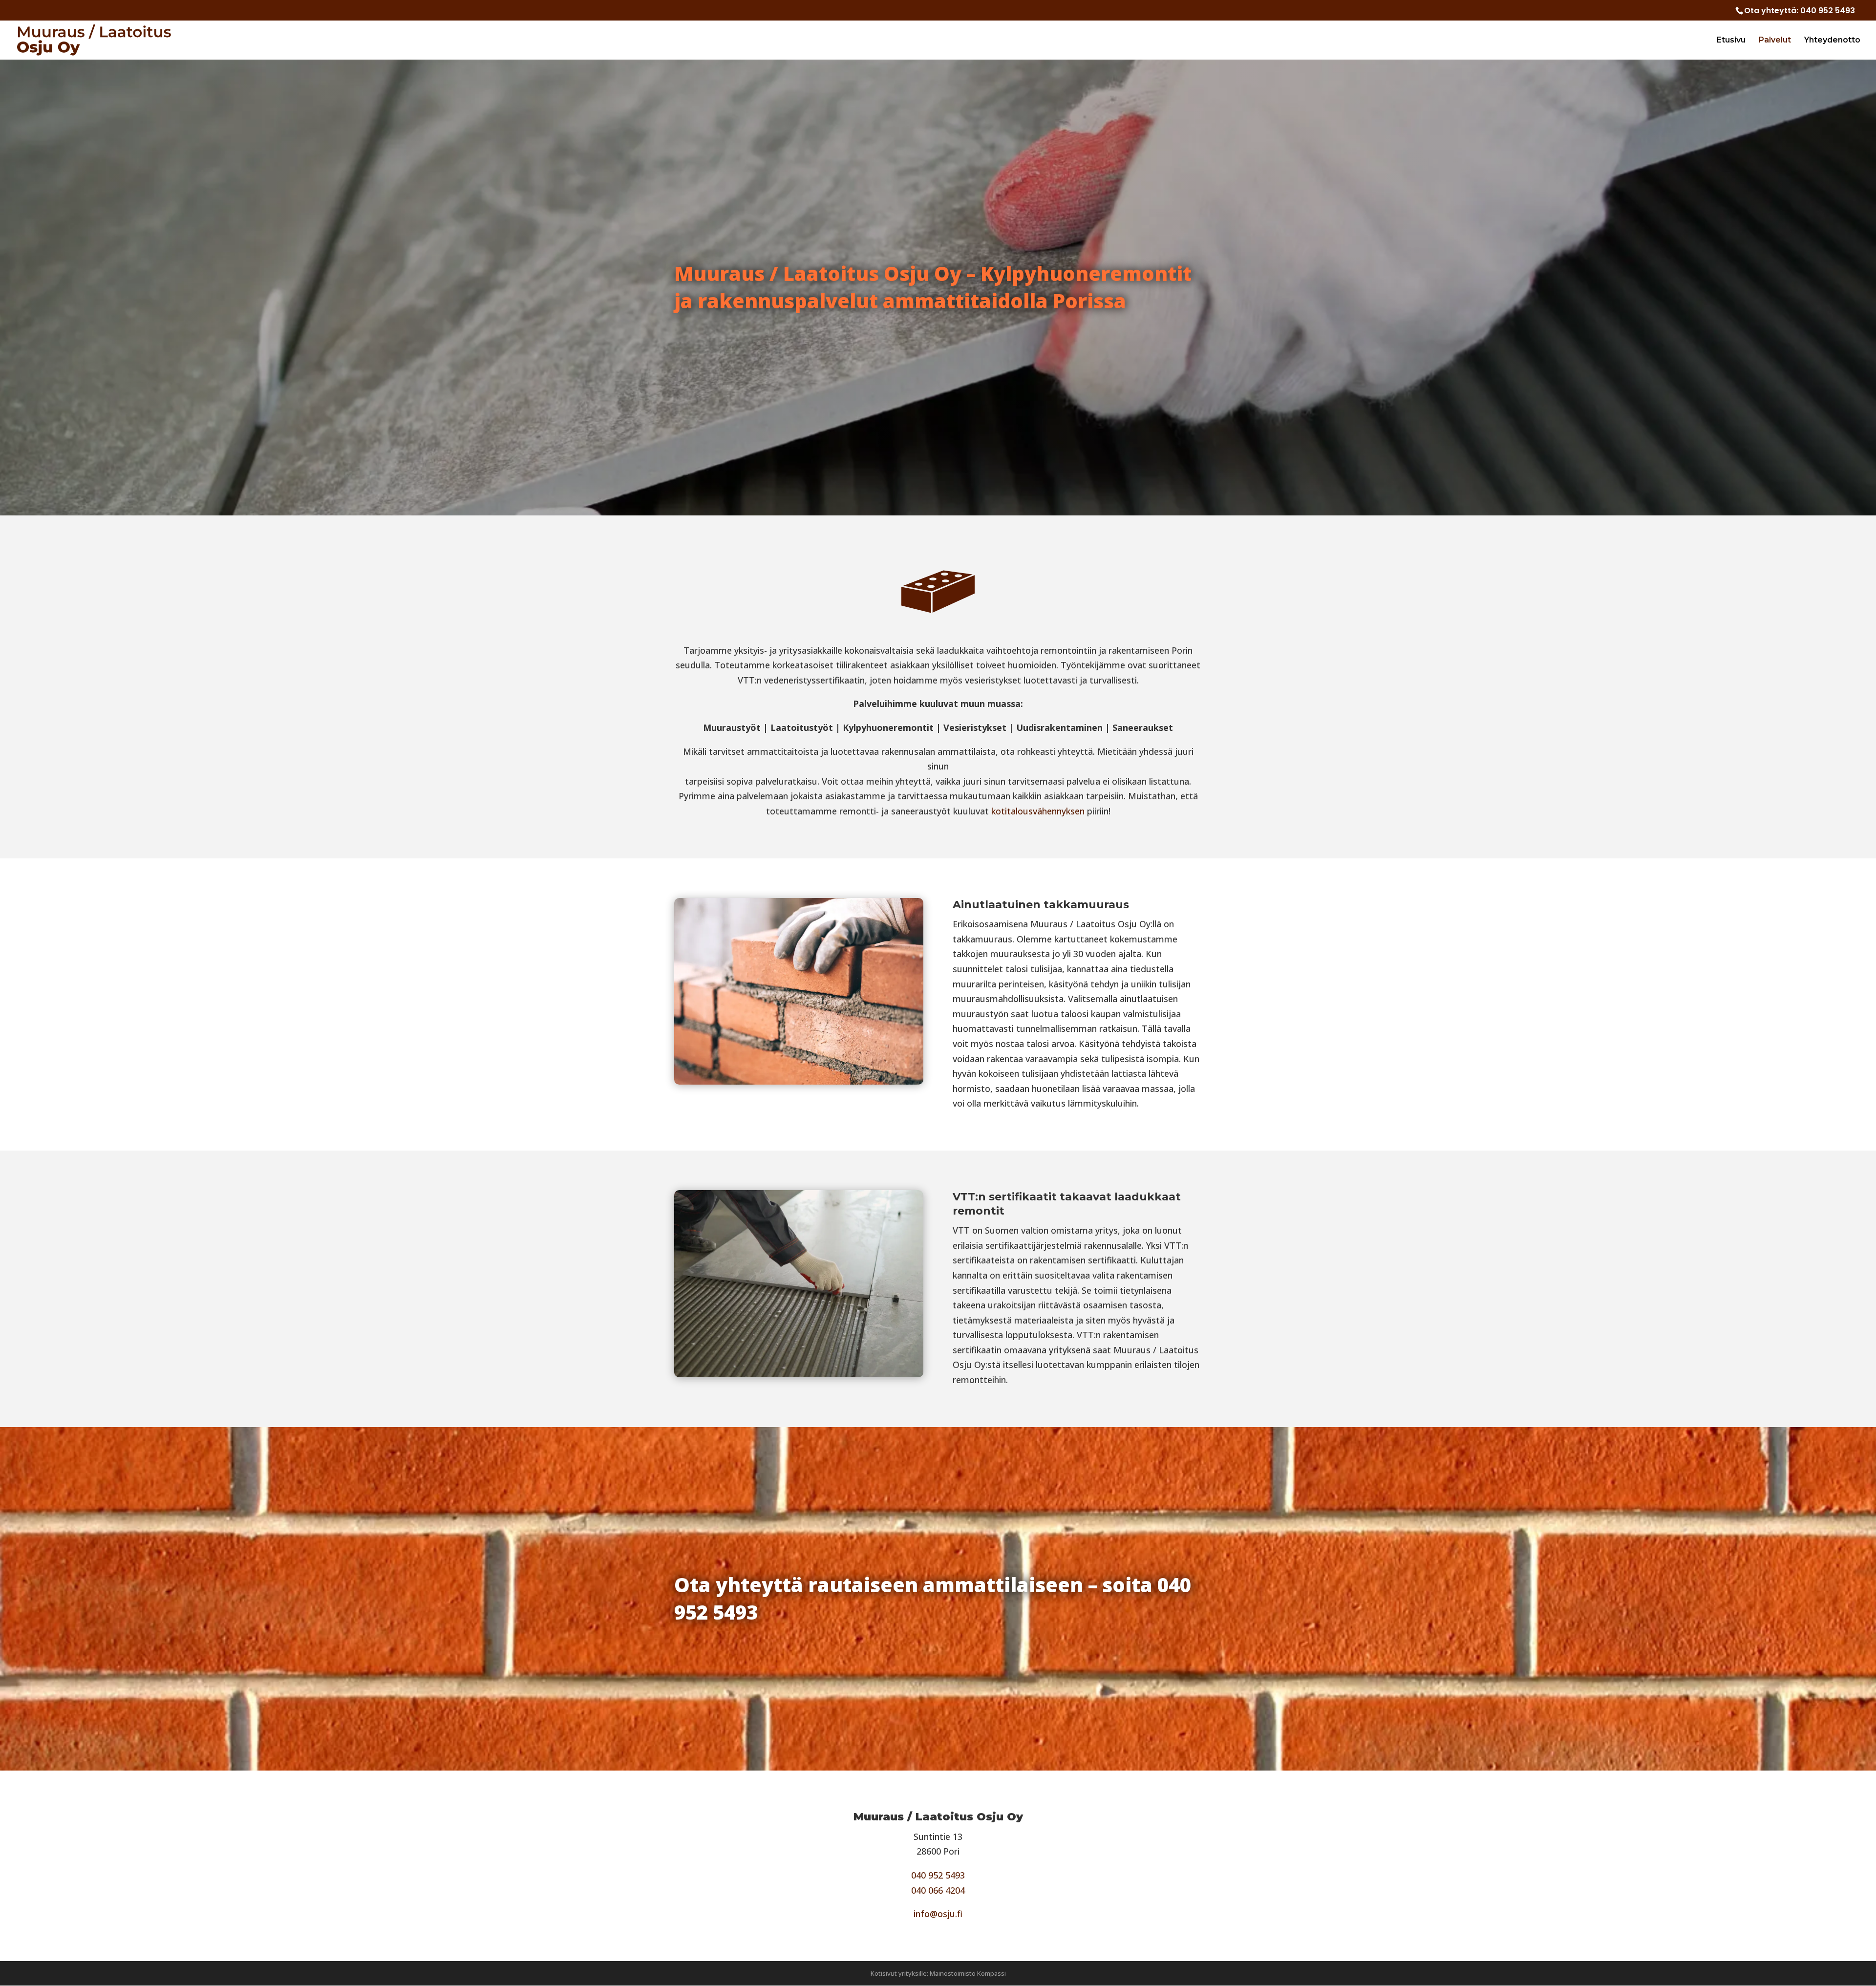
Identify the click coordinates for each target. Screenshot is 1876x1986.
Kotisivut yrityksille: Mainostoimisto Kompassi (938, 1973)
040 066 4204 (938, 1890)
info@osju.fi (938, 1914)
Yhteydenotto (1832, 41)
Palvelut (1775, 41)
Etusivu (1731, 41)
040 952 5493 (1828, 11)
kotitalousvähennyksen (1038, 811)
